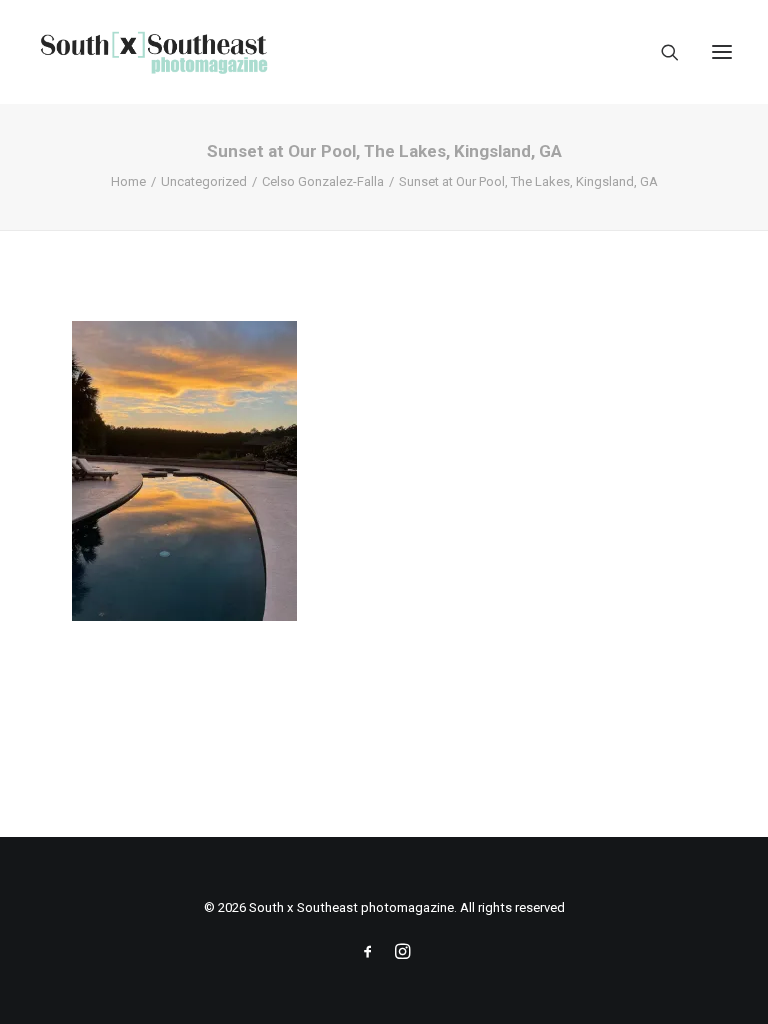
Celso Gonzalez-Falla (323, 181)
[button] (722, 52)
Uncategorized (204, 181)
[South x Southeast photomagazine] (153, 52)
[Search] (661, 52)
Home (128, 181)
